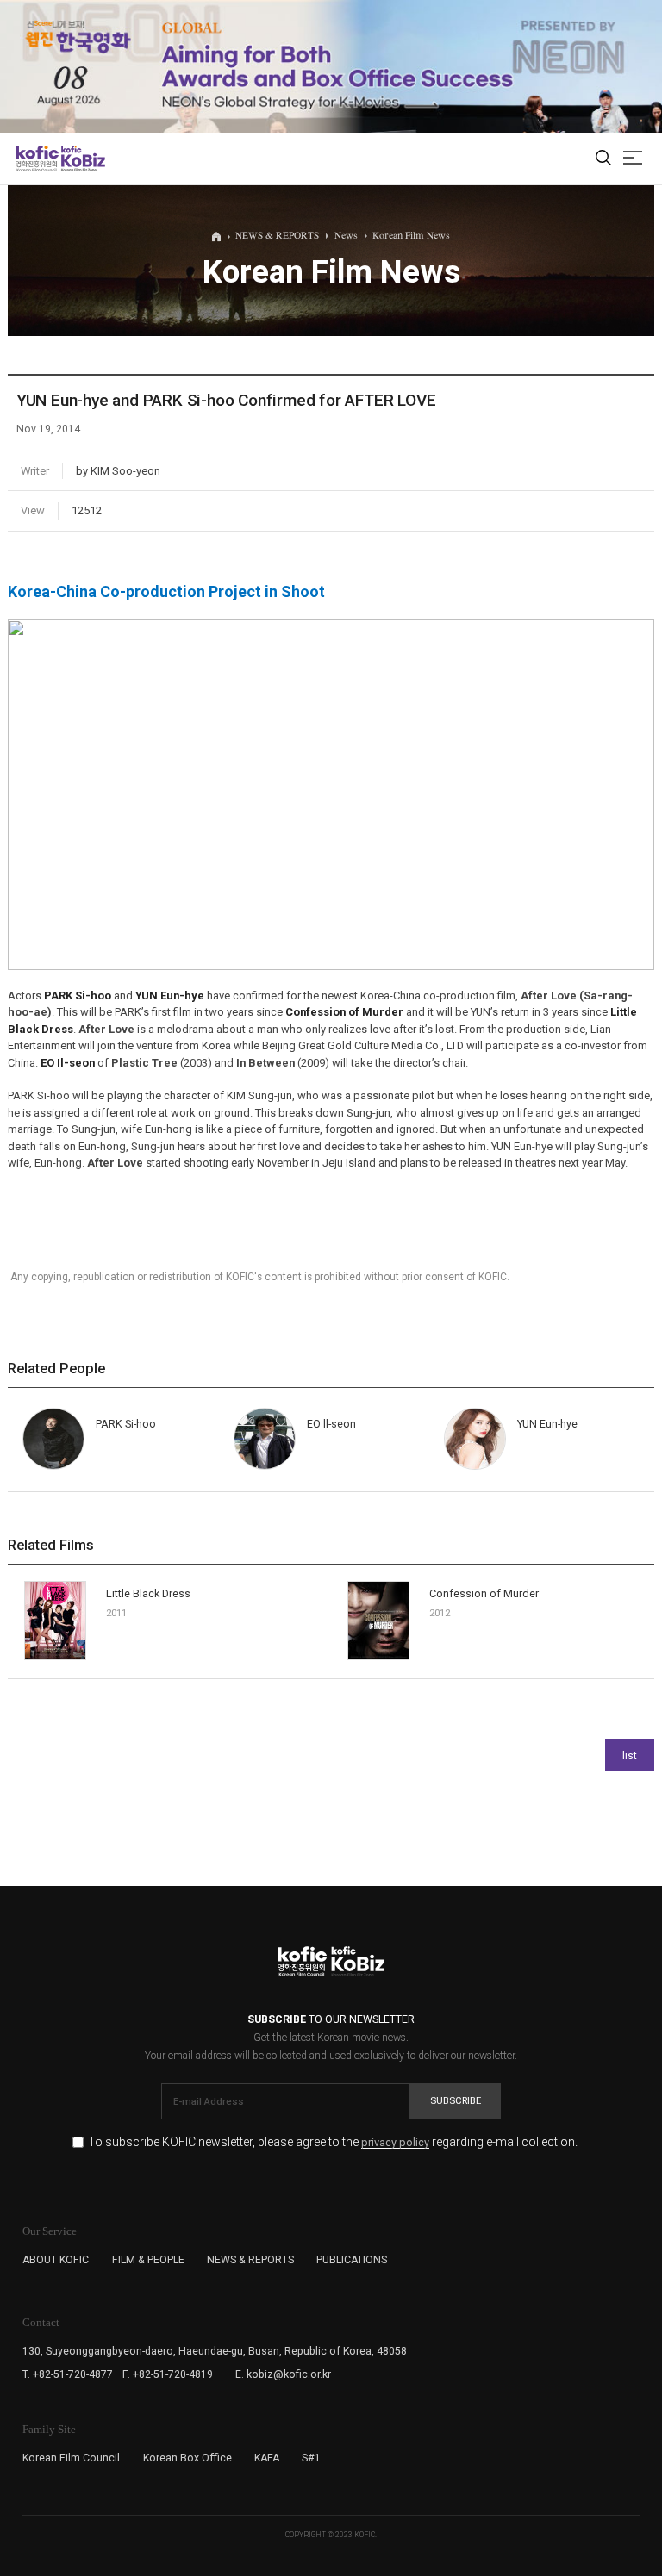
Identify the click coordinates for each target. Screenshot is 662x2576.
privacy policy (395, 2143)
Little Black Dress (148, 1593)
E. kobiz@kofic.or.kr (283, 2374)
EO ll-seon (331, 1424)
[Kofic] (37, 159)
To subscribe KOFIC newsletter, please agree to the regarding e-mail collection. (333, 2142)
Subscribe (456, 2100)
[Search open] (603, 159)
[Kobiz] (82, 159)
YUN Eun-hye (547, 1424)
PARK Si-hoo (126, 1424)
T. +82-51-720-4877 (68, 2374)
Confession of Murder (484, 1593)
